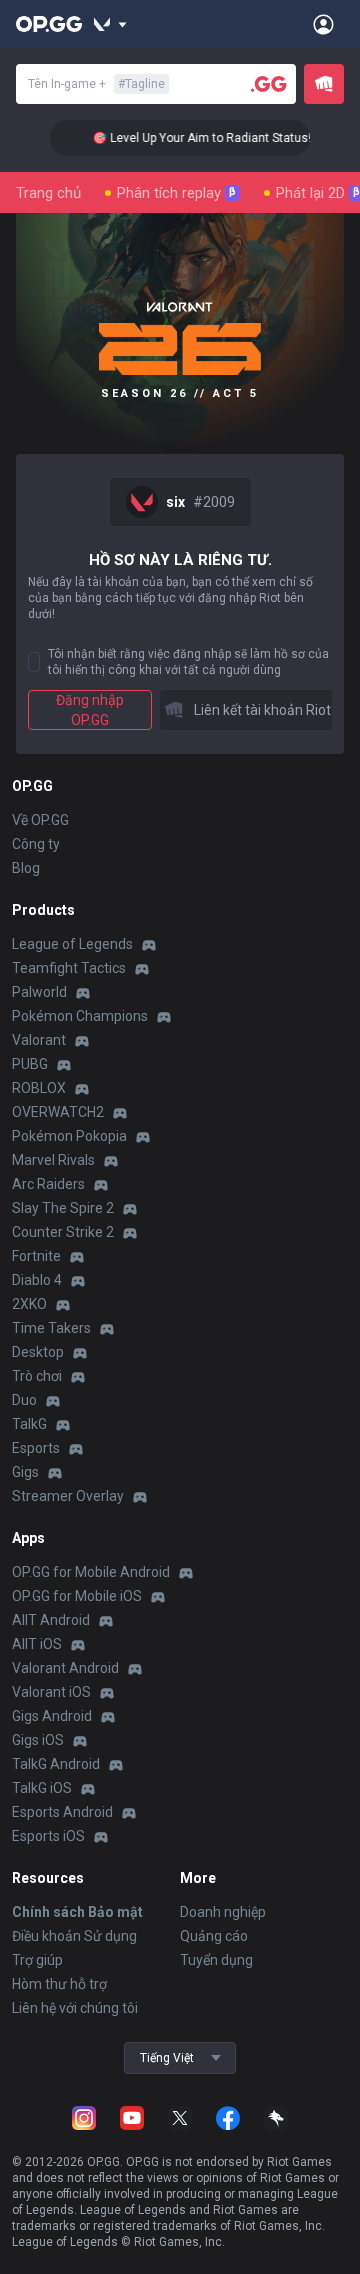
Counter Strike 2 (63, 1232)
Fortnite (36, 1256)
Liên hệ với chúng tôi (75, 2008)
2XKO (29, 1304)
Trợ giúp (37, 1960)
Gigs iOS (38, 1740)
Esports (36, 1448)
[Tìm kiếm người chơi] (269, 84)
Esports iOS (48, 1836)
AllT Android (51, 1620)
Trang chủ (48, 193)
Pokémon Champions (80, 1016)
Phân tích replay (176, 193)
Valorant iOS (51, 1692)
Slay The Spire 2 (63, 1208)
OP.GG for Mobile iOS (77, 1596)
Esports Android (62, 1812)
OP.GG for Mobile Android (91, 1572)
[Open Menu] (323, 24)
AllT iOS (37, 1644)
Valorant (39, 1040)
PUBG (30, 1064)
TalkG (29, 1424)
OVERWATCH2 (58, 1112)
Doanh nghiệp (223, 1912)
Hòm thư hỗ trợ (59, 1984)
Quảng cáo (214, 1936)
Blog (26, 868)
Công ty (36, 844)
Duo (24, 1400)
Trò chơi (37, 1376)
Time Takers (51, 1328)
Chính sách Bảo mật (77, 1912)
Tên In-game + (96, 84)
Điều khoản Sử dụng (74, 1936)
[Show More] (110, 24)
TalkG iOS (42, 1788)
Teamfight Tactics (69, 968)
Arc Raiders (48, 1184)
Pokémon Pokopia (69, 1136)
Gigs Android (52, 1716)
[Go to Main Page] (49, 24)
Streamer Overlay (68, 1496)
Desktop (38, 1352)
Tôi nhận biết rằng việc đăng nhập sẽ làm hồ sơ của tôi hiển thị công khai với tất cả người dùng (188, 662)
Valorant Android (65, 1668)
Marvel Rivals (53, 1160)
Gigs (25, 1472)
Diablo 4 (37, 1280)
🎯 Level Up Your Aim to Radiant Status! (193, 138)
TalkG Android (56, 1764)
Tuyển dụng (216, 1960)
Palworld (39, 992)
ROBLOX (39, 1088)
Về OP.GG (40, 820)
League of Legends (72, 944)
